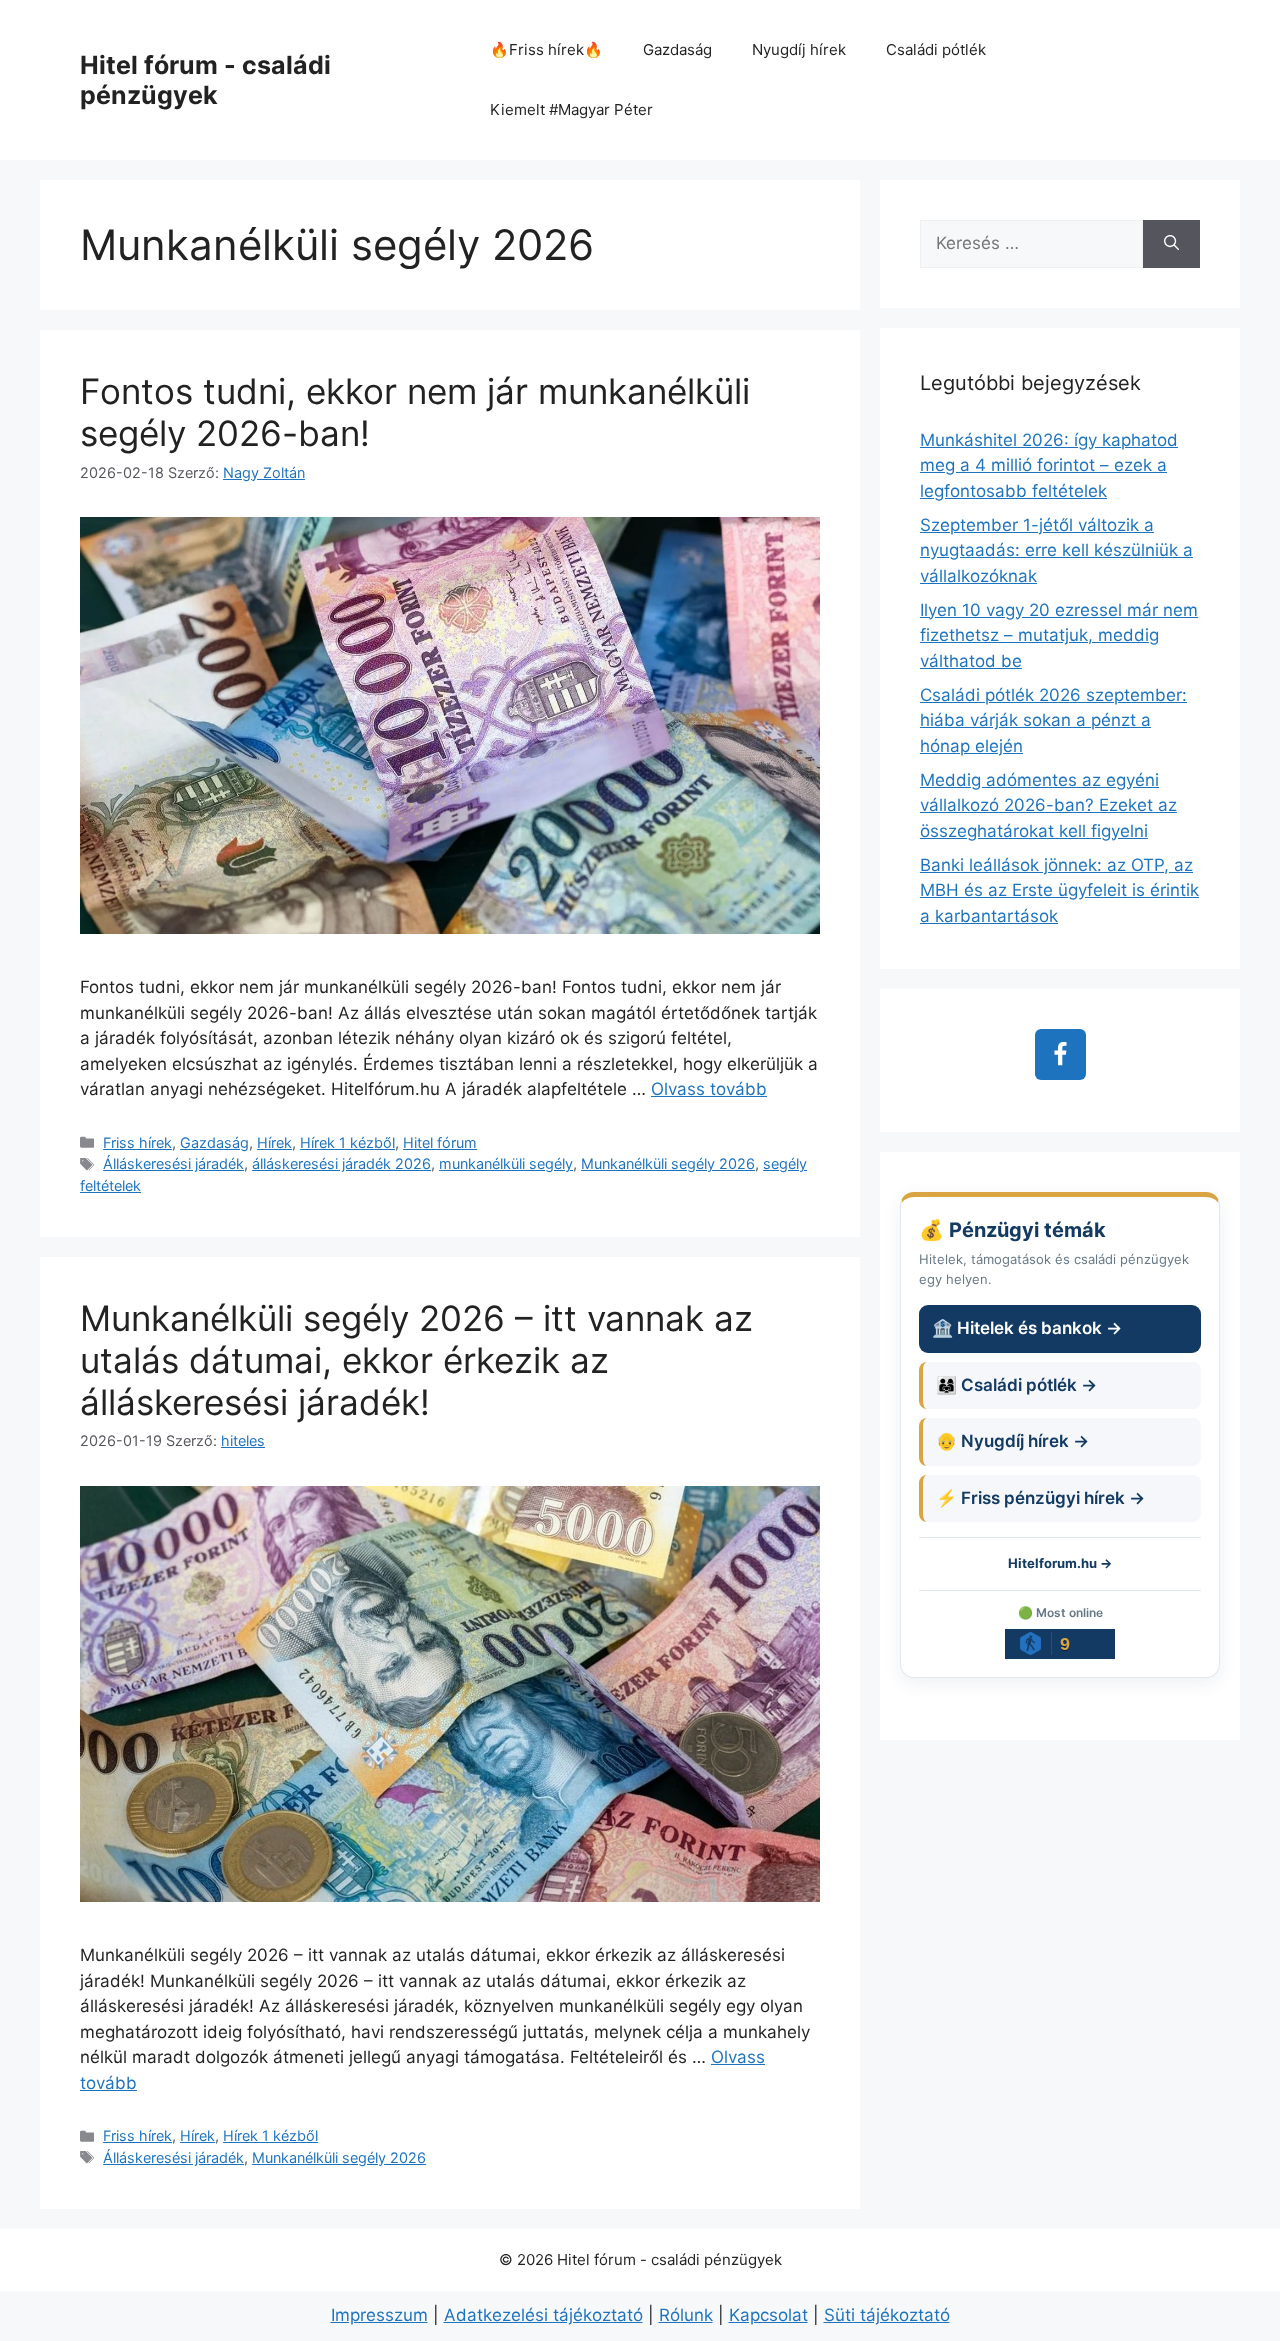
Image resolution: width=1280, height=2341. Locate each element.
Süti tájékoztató (887, 2315)
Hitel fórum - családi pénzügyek (205, 80)
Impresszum (379, 2315)
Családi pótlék (936, 49)
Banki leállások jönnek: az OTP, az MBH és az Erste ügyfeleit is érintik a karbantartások (1059, 890)
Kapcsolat (768, 2315)
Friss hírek (137, 1142)
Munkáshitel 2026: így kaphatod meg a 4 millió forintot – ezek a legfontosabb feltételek (1049, 465)
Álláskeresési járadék (173, 1163)
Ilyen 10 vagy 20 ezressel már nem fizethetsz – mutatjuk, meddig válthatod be (1059, 635)
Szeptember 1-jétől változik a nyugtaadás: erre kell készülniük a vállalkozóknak (1056, 550)
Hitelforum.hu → (1060, 1563)
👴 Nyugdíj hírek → (1012, 1441)
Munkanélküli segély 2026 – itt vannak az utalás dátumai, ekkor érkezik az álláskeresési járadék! (416, 1360)
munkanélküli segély (506, 1163)
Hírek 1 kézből (347, 1142)
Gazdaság (677, 49)
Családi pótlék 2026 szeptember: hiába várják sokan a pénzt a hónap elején (1053, 720)
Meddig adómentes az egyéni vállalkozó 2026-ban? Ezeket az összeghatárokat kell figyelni (1048, 805)
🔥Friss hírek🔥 (546, 49)
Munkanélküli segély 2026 (668, 1163)
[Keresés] (1171, 244)
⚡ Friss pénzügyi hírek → (1040, 1498)
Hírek (274, 1142)
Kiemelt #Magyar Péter (571, 109)
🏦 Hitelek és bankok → (1027, 1328)
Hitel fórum (440, 1142)
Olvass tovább (709, 1089)
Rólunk (686, 2315)
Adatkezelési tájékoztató (543, 2315)
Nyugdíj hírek (799, 49)
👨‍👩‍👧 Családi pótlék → (1016, 1385)
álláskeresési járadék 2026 (341, 1163)
